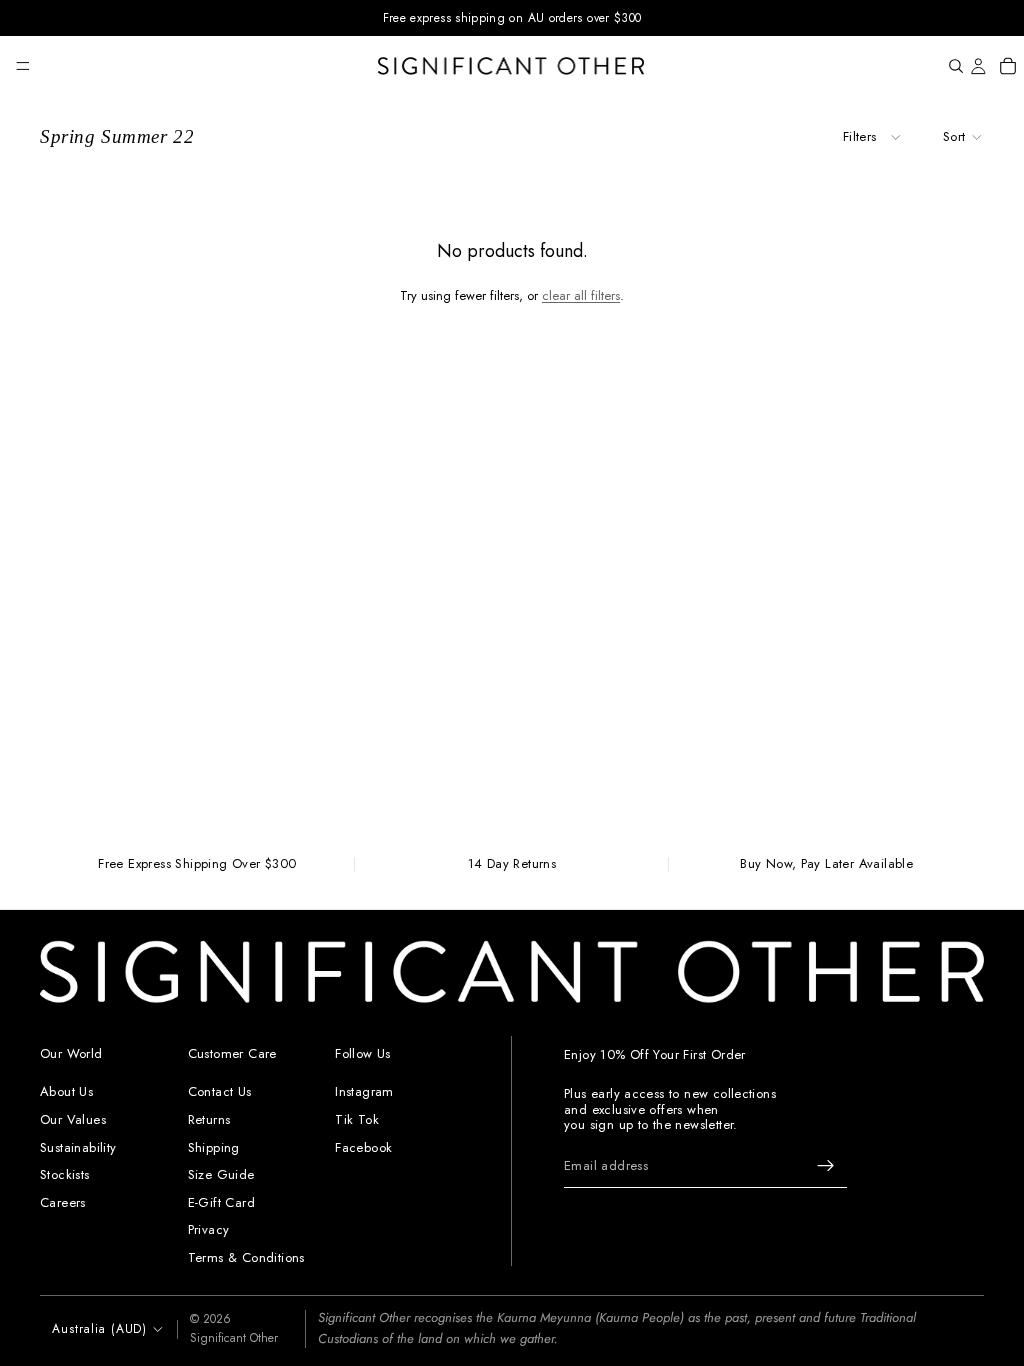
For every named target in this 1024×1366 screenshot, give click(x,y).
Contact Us (220, 1091)
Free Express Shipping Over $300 (197, 864)
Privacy (209, 1229)
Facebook (363, 1146)
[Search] (956, 66)
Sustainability (78, 1146)
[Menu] (23, 66)
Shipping (214, 1146)
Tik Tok (357, 1119)
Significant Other (234, 1338)
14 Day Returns (512, 864)
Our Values (73, 1119)
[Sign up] (826, 1166)
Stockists (65, 1174)
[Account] (978, 66)
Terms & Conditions (246, 1257)
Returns (209, 1119)
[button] (963, 137)
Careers (63, 1202)
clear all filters (581, 295)
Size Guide (221, 1174)
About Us (66, 1091)
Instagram (364, 1091)
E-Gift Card (221, 1202)
